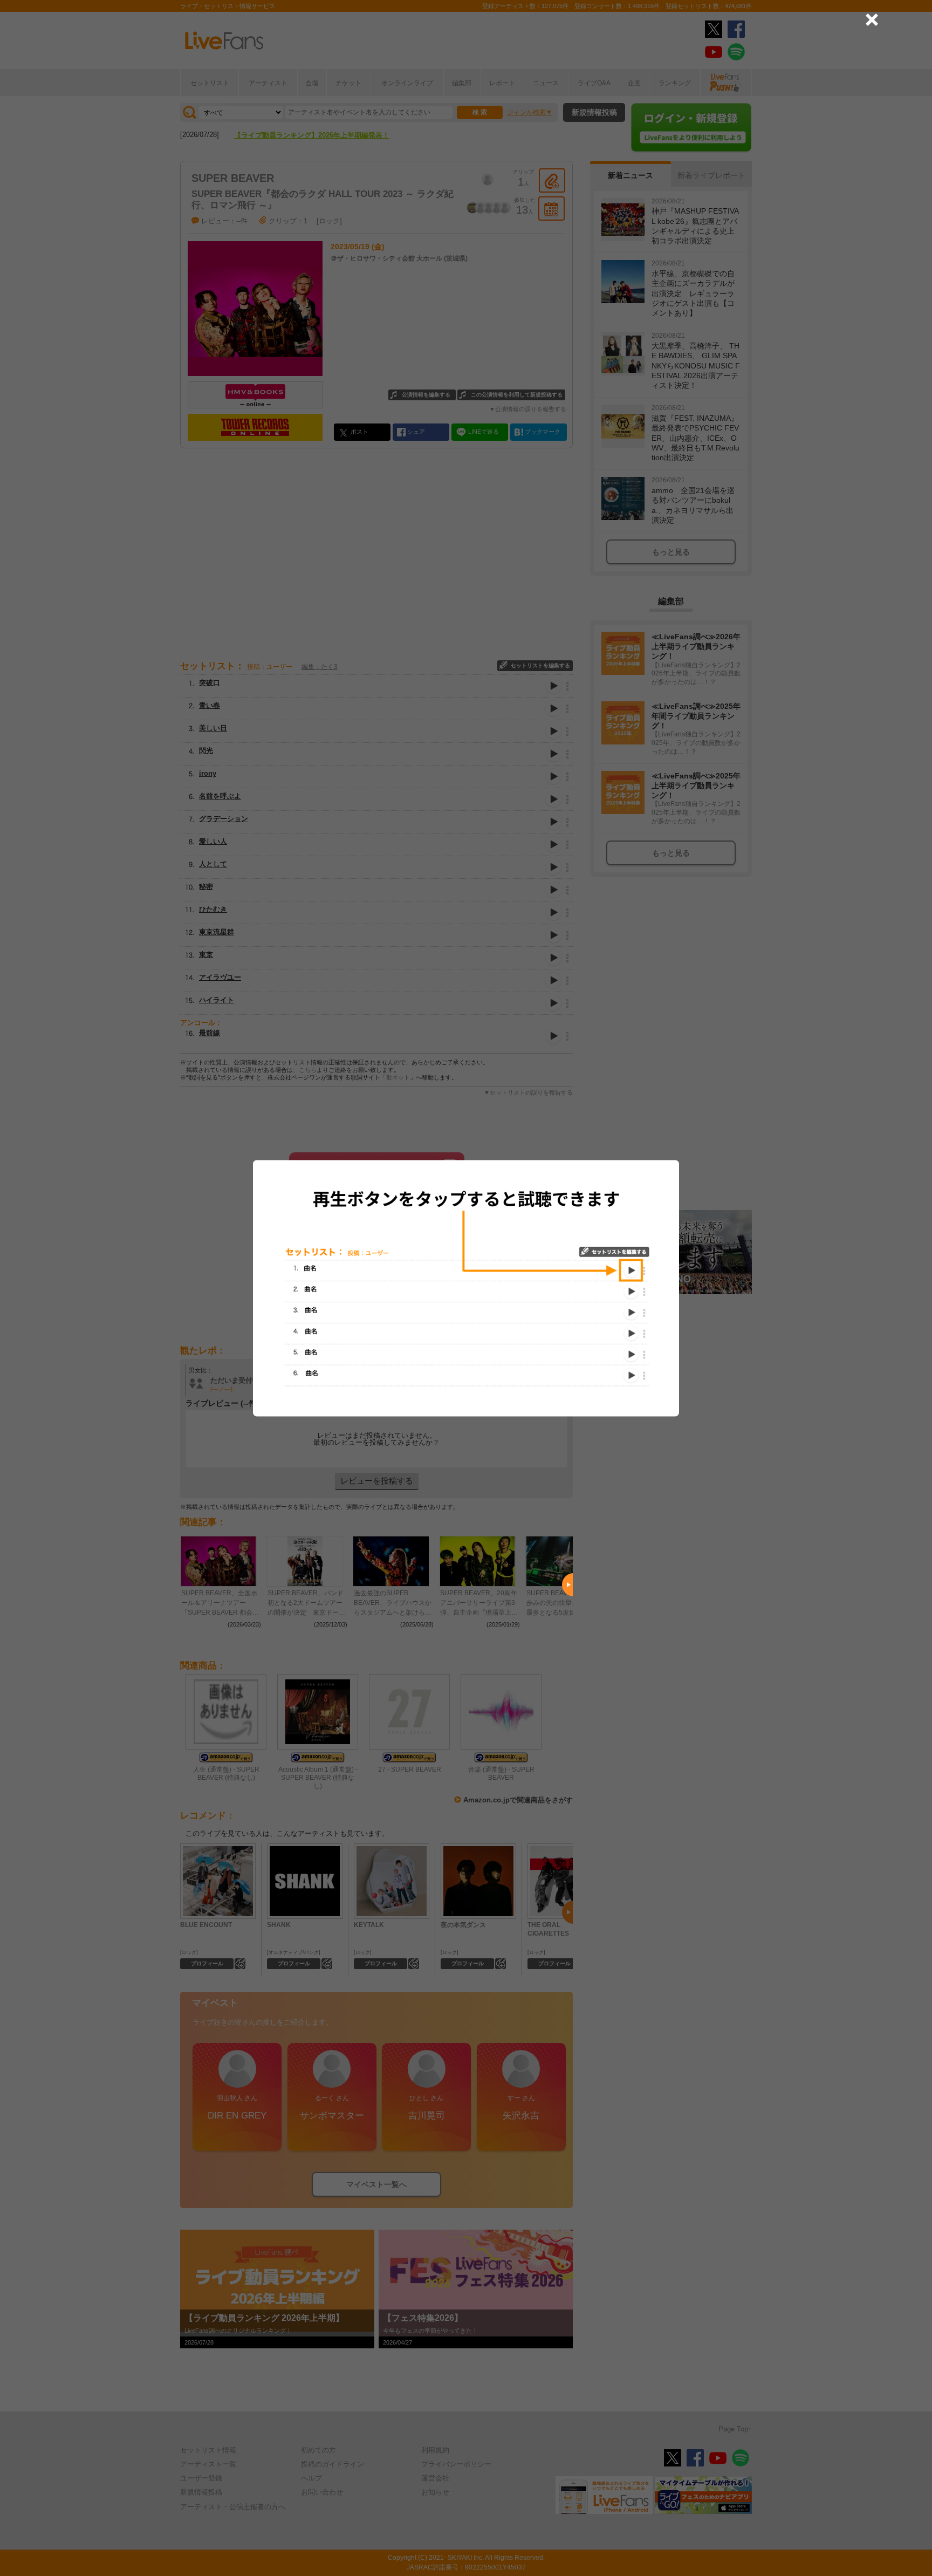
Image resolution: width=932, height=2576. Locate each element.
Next (567, 1584)
